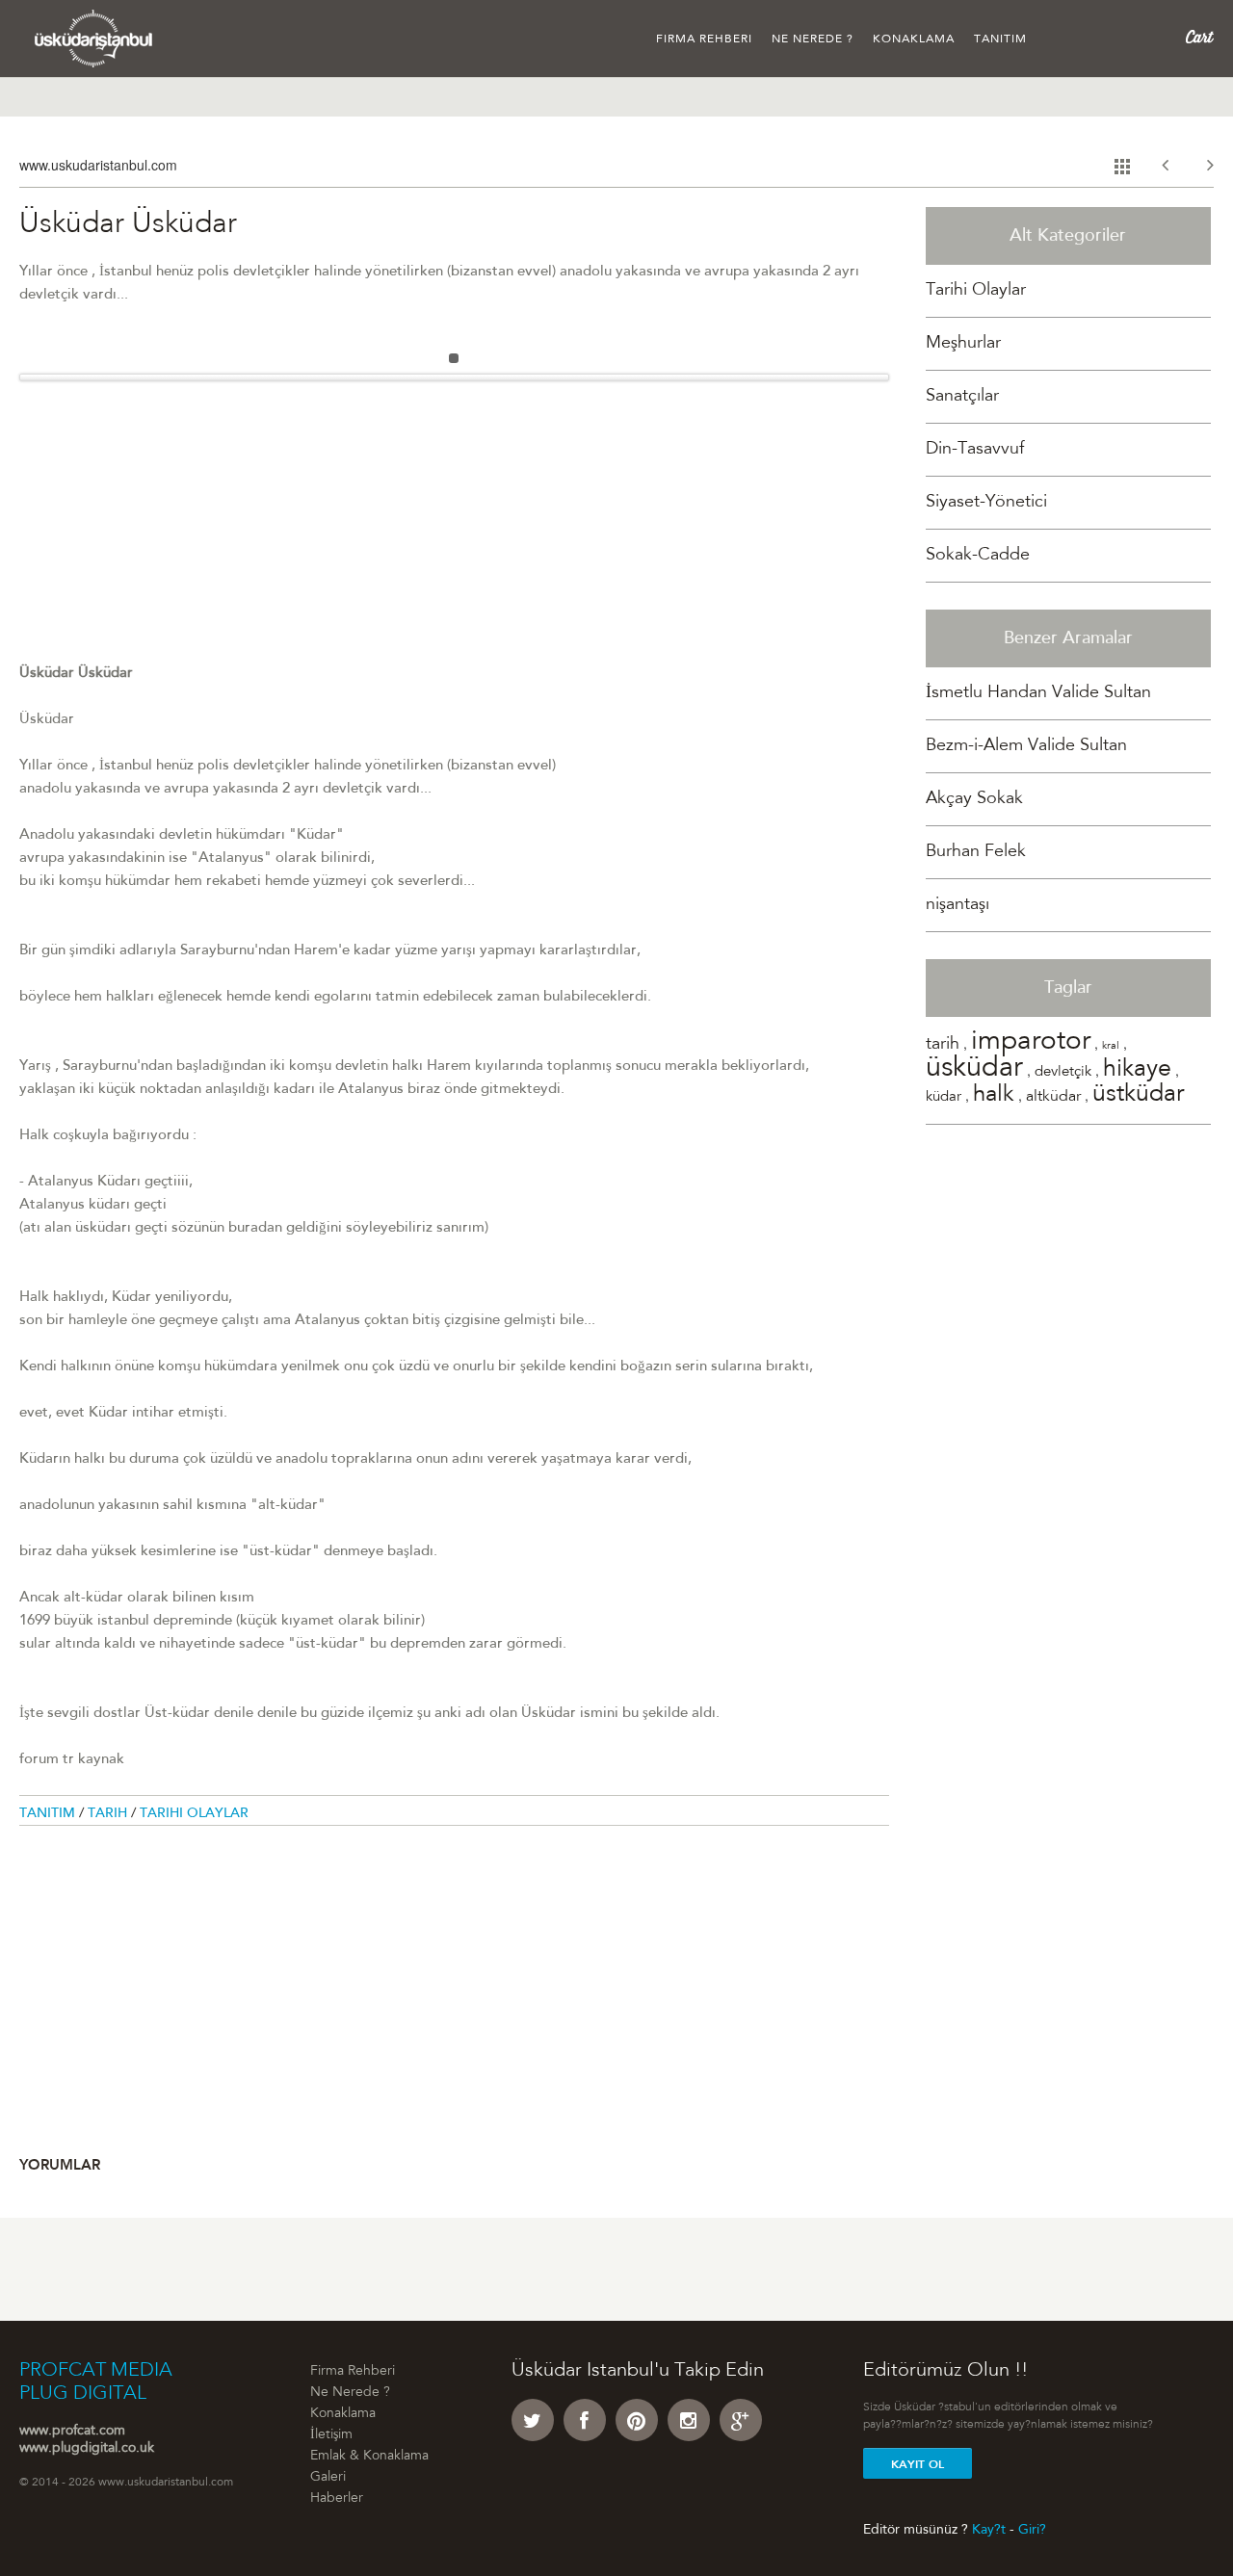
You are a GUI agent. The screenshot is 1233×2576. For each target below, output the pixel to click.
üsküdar (974, 1069)
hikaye (1137, 1070)
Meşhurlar (963, 344)
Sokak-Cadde (978, 556)
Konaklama (914, 39)
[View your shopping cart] (1200, 38)
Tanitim (49, 1814)
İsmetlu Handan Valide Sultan (1038, 693)
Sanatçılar (962, 397)
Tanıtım (1000, 39)
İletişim (331, 2435)
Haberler (337, 2499)
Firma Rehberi (704, 39)
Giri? (1032, 2530)
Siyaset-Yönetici (986, 503)
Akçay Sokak (974, 799)
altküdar (1053, 1097)
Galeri (328, 2478)
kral (1111, 1046)
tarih (943, 1045)
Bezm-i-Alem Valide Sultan (1026, 746)
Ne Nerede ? (813, 39)
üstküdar (1138, 1095)
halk (994, 1096)
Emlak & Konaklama (369, 2457)
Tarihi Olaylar (194, 1814)
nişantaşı (958, 905)
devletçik (1063, 1072)
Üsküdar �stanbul (94, 39)
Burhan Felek (976, 852)
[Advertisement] (454, 528)
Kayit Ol (918, 2464)
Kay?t (989, 2530)
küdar (944, 1097)
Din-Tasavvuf (975, 450)
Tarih (109, 1814)
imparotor (1031, 1043)
